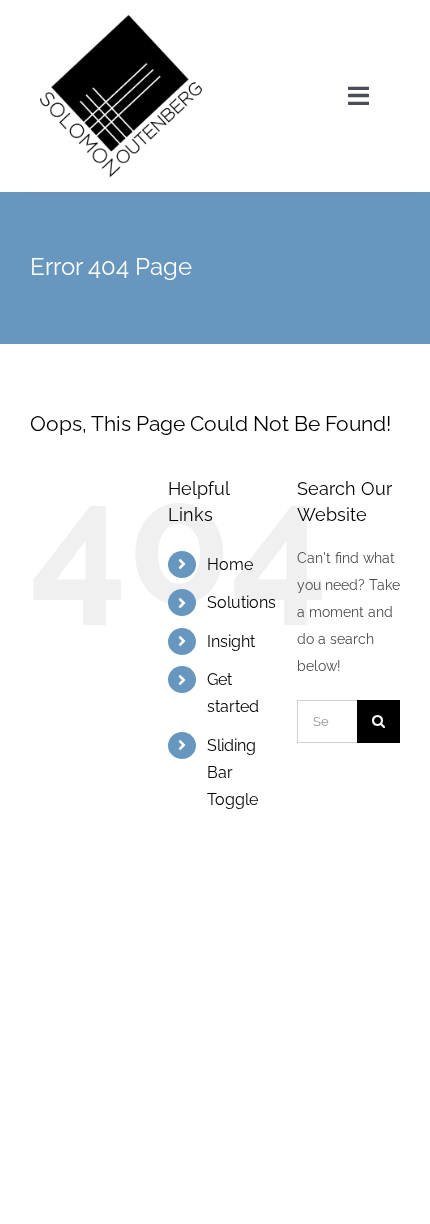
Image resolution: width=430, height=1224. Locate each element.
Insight (231, 641)
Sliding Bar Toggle (232, 772)
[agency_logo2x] (121, 22)
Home (230, 564)
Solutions (241, 602)
